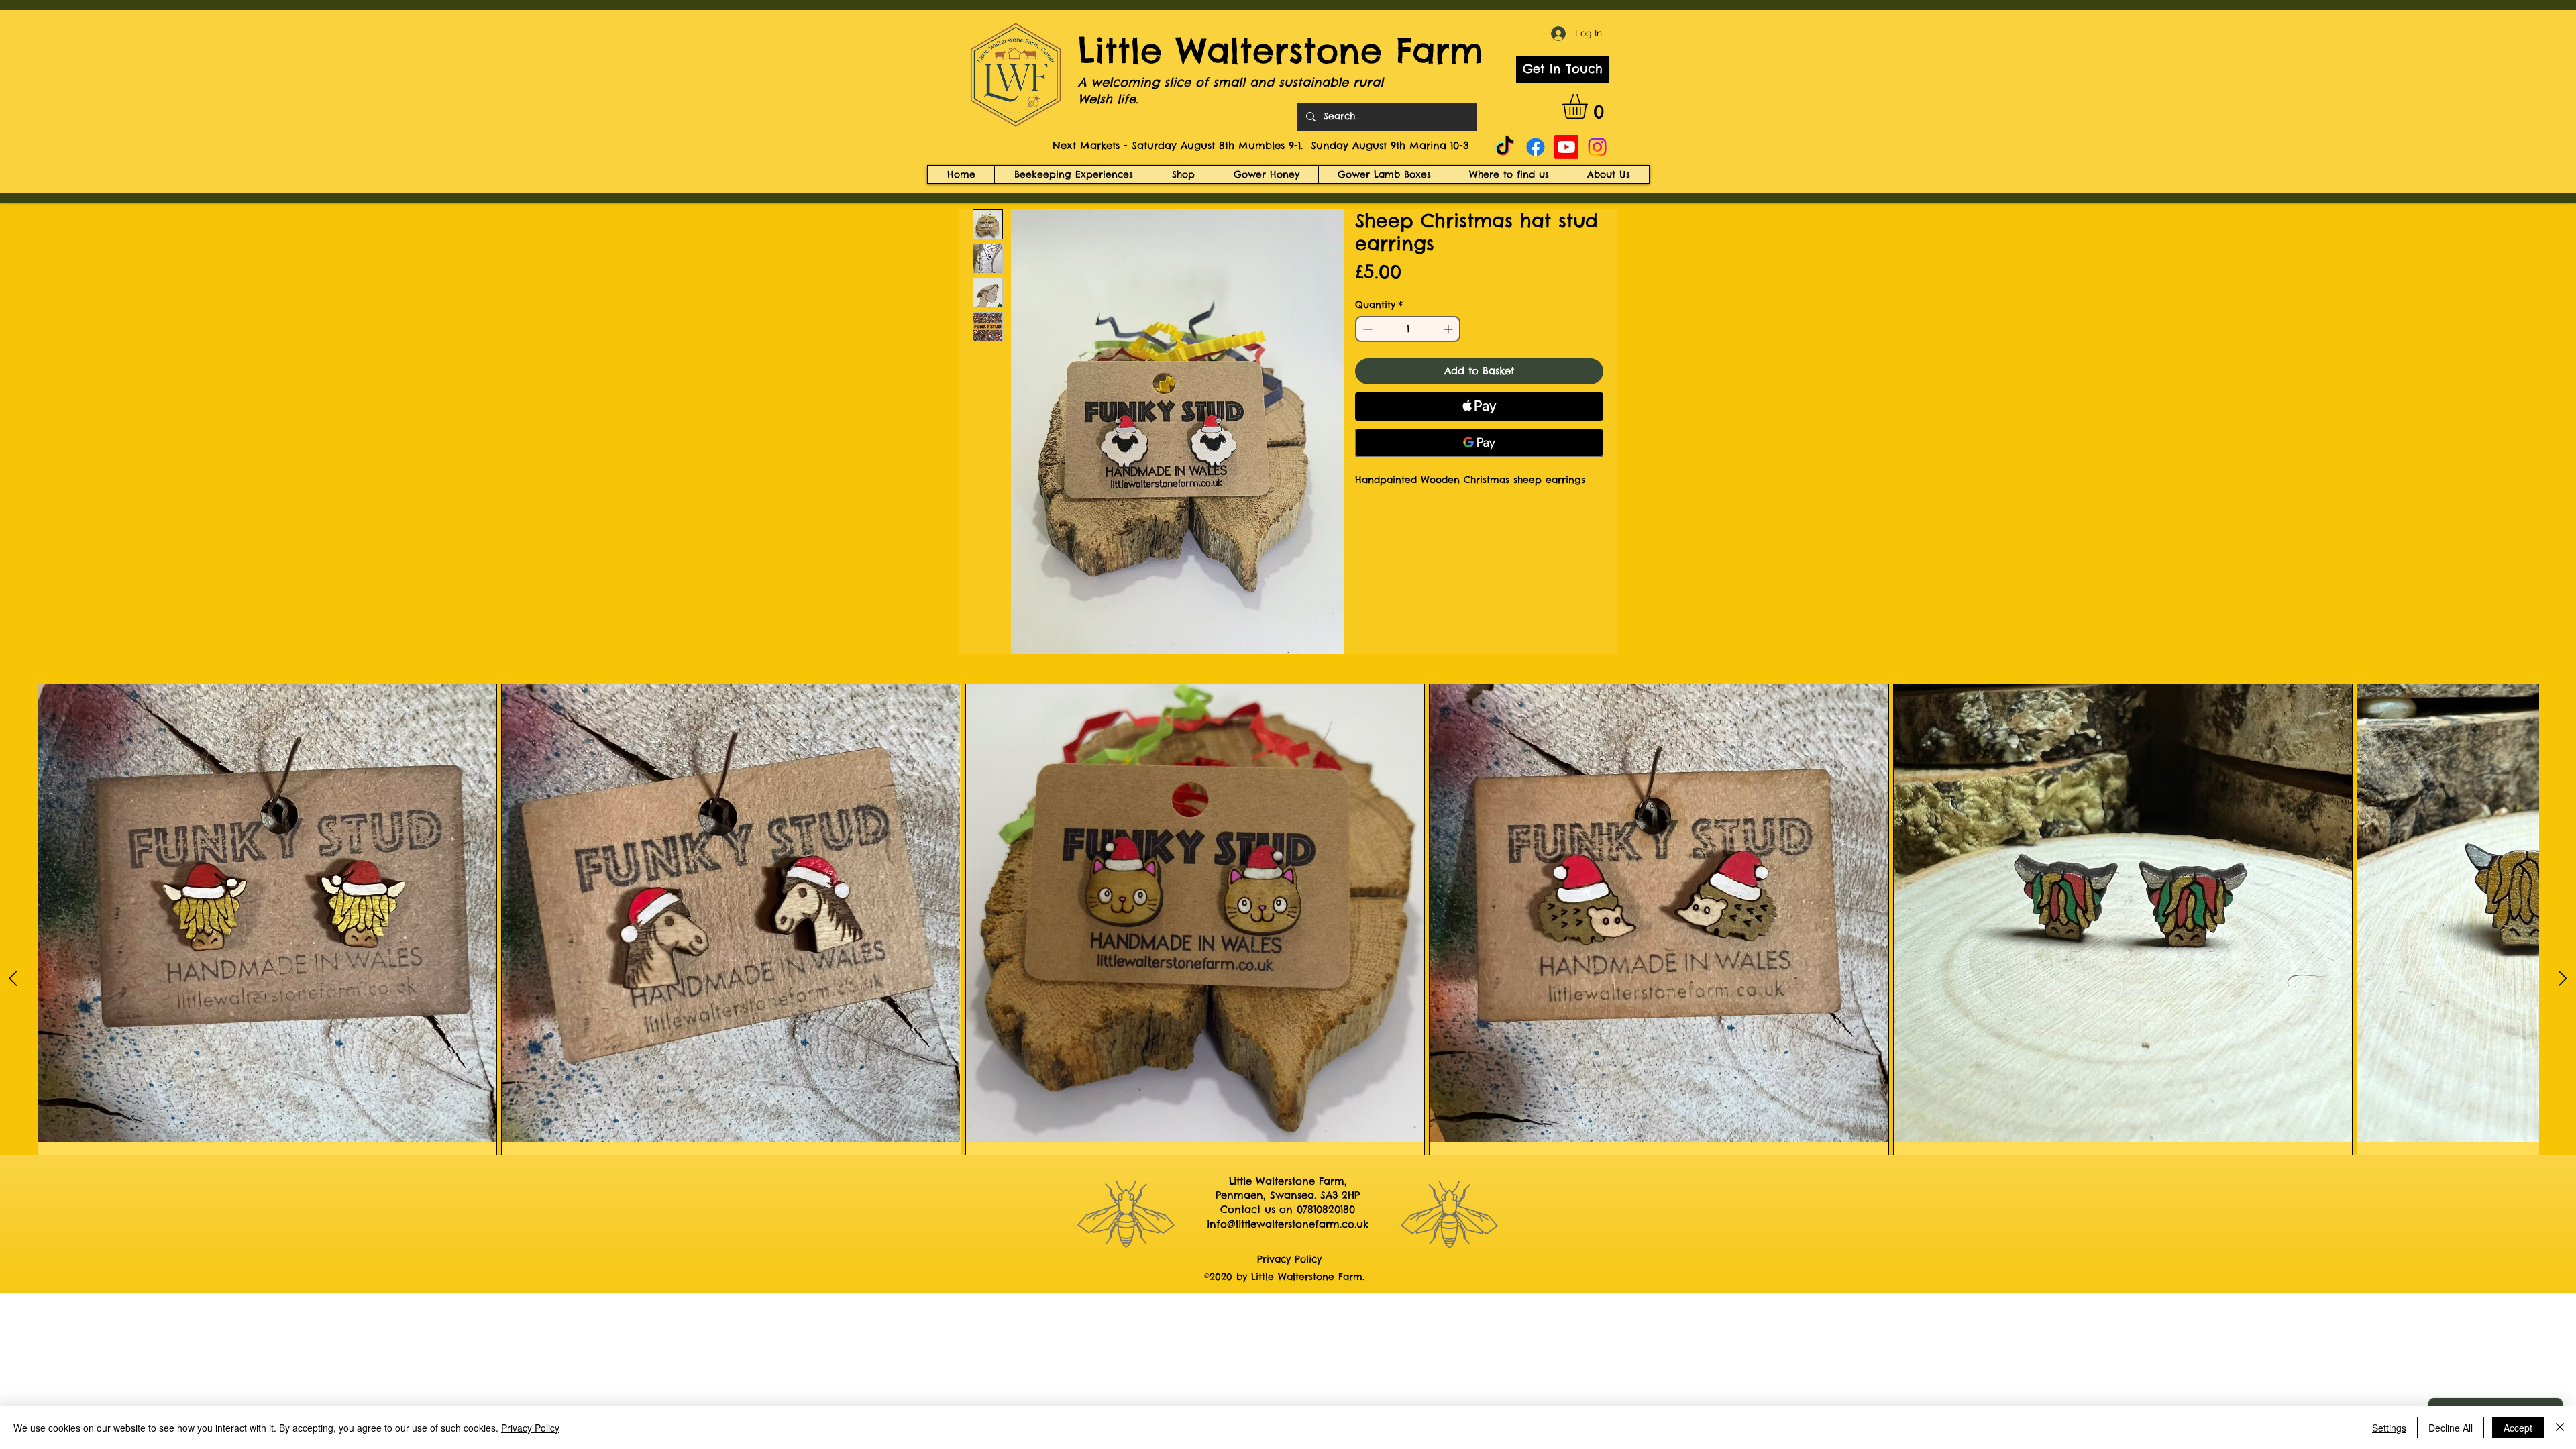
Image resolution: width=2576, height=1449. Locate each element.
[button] (1590, 106)
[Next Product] (2563, 978)
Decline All (2451, 1428)
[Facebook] (1536, 147)
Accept (2518, 1428)
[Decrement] (1366, 329)
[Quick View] (267, 913)
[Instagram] (1597, 147)
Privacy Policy (530, 1428)
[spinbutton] (1408, 329)
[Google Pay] (1479, 443)
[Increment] (1449, 329)
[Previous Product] (13, 978)
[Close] (2560, 1428)
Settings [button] (2389, 1428)
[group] (1288, 978)
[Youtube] (1566, 147)
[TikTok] (1505, 147)
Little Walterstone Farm (1281, 51)
